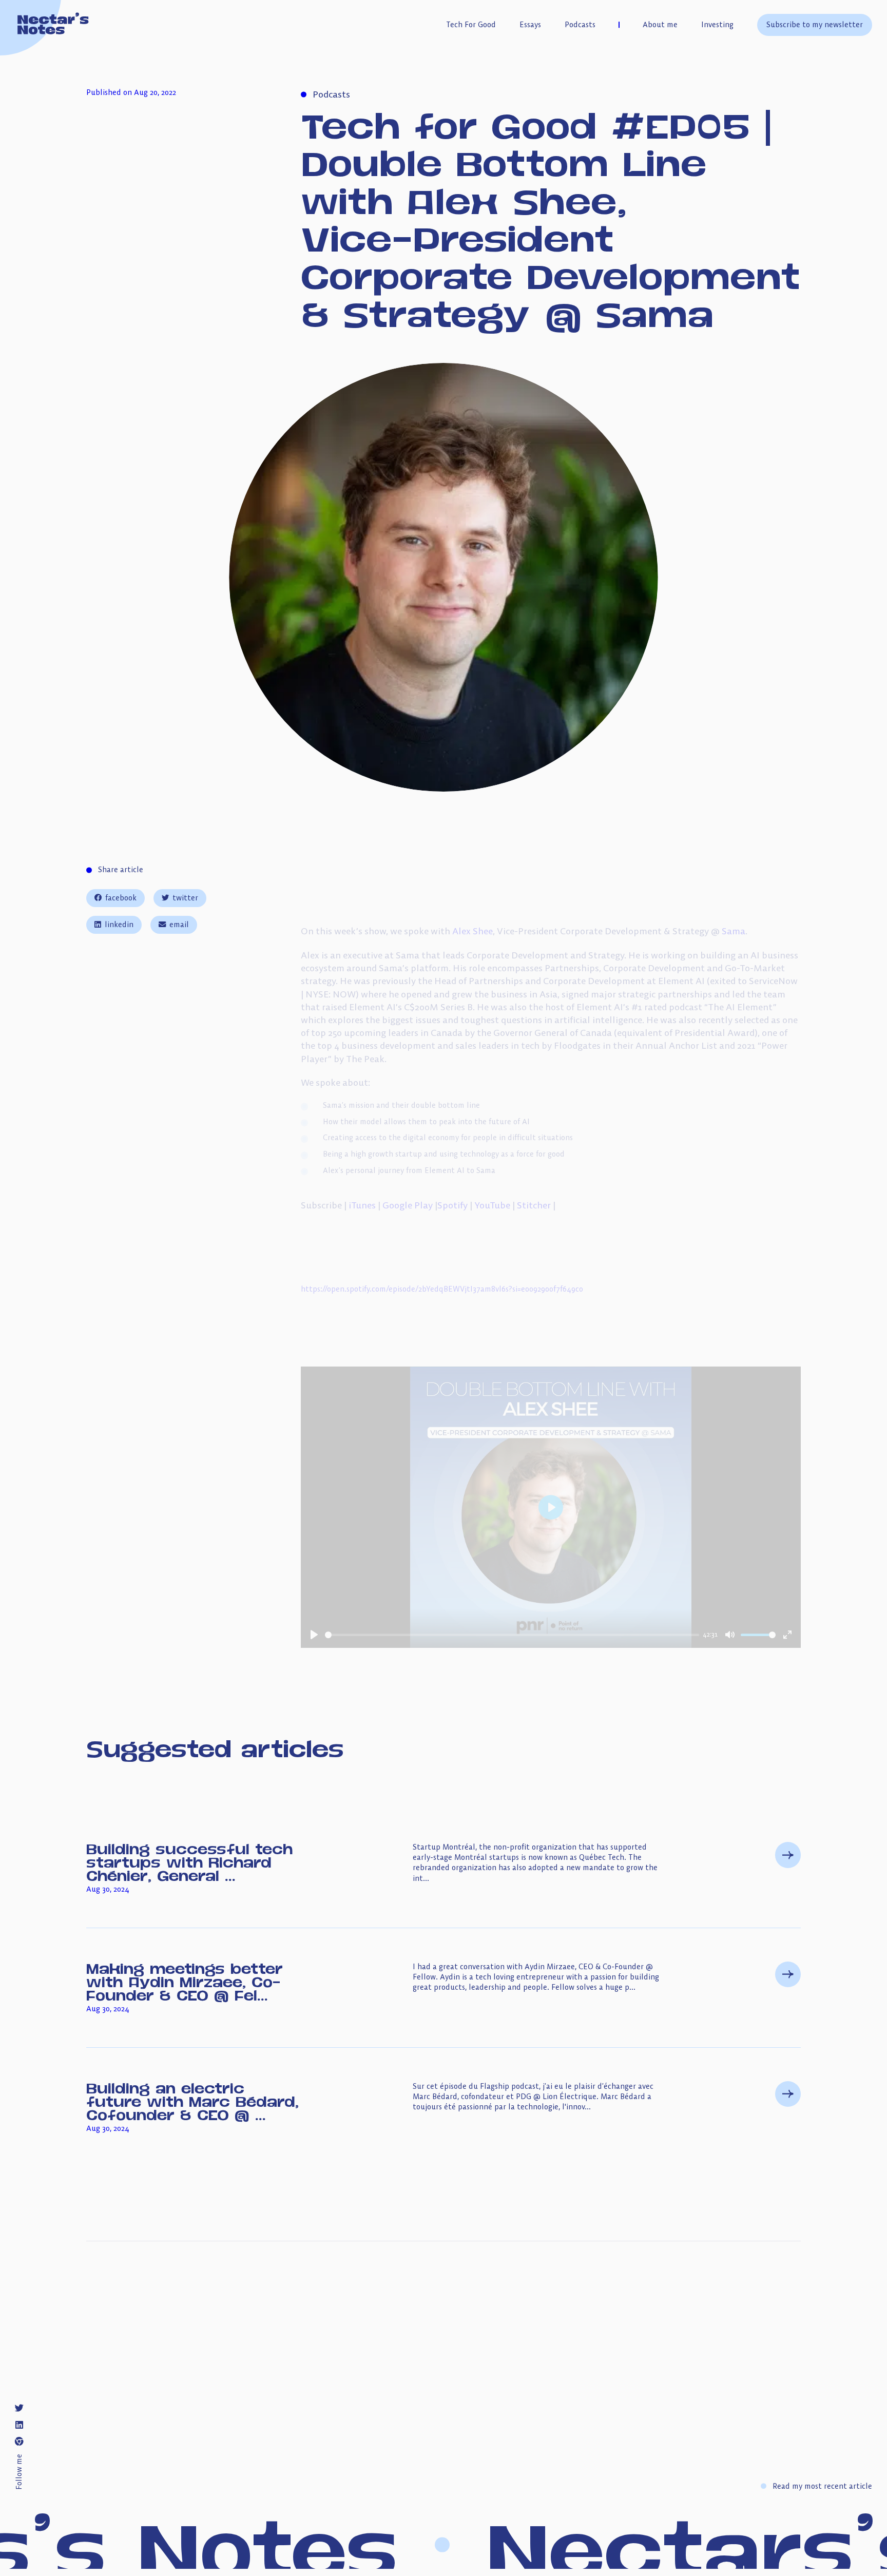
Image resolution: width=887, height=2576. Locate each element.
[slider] (512, 1635)
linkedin (119, 925)
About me (660, 25)
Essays (530, 25)
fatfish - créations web (803, 2426)
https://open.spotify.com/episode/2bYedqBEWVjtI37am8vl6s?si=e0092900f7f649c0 (442, 1289)
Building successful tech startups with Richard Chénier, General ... (189, 1862)
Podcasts (580, 25)
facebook (121, 898)
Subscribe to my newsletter (815, 25)
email (179, 925)
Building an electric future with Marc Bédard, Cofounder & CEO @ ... (192, 2101)
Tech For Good (471, 25)
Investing (717, 25)
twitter (185, 898)
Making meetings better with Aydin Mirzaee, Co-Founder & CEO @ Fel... (185, 1981)
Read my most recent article (822, 2486)
